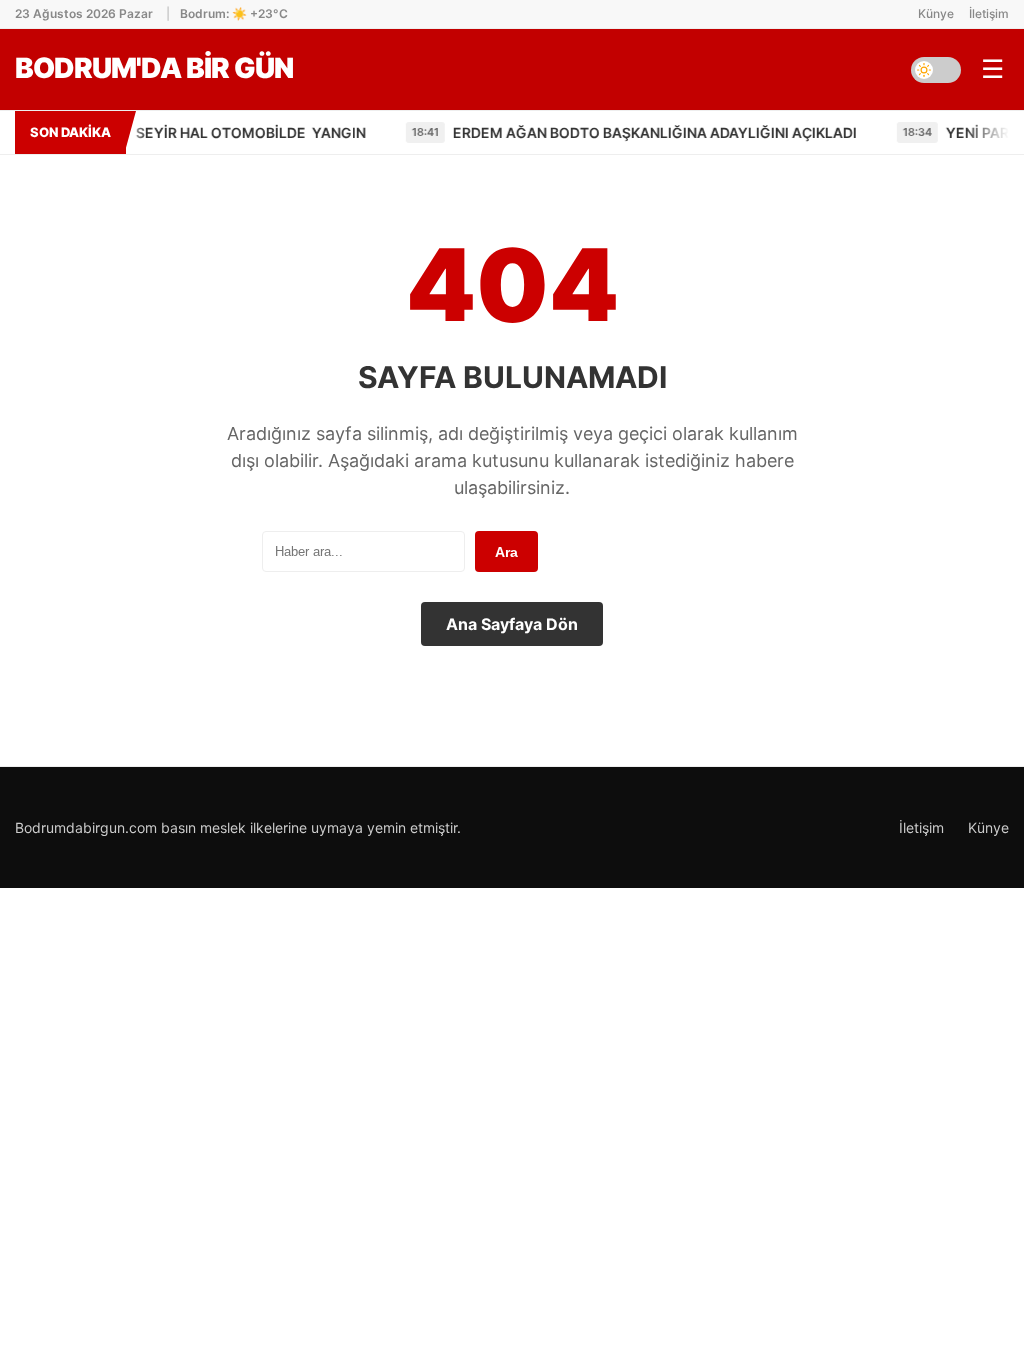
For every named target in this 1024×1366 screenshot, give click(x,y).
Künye (936, 13)
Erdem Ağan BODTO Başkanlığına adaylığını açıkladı (604, 132)
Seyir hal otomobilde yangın (199, 132)
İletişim (989, 13)
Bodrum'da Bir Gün (154, 68)
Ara (506, 552)
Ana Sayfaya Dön (512, 624)
